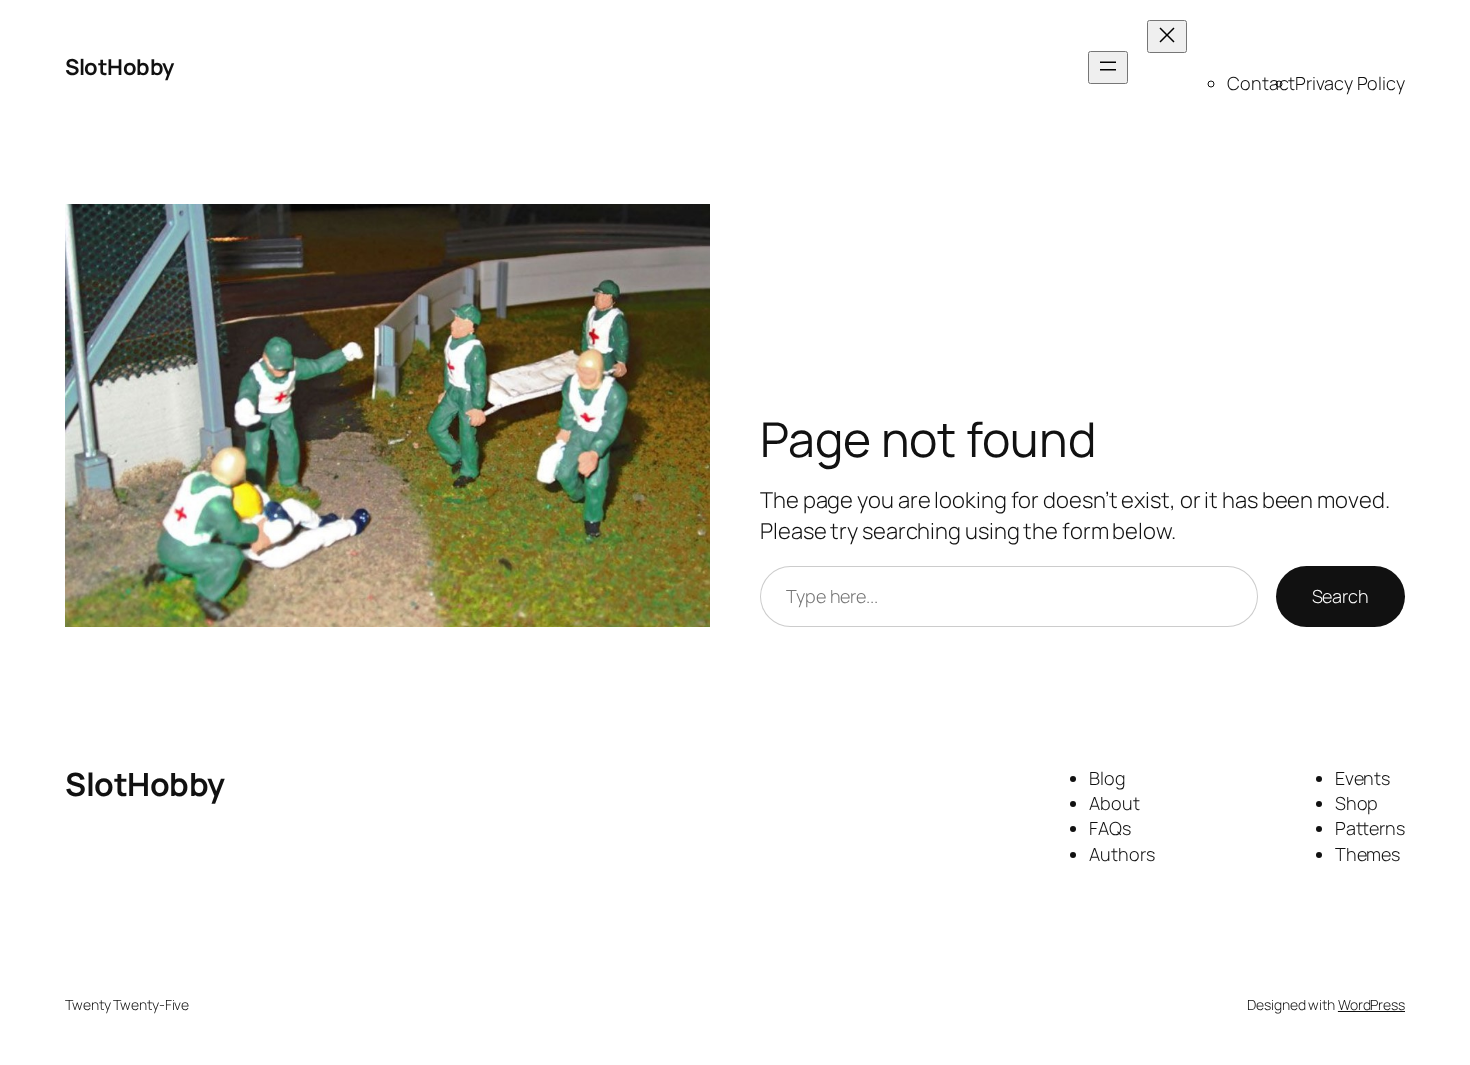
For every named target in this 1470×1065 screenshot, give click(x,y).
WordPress (1371, 1004)
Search (1340, 596)
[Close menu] (1167, 36)
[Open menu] (1108, 67)
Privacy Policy (1350, 83)
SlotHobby (119, 67)
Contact (1261, 83)
